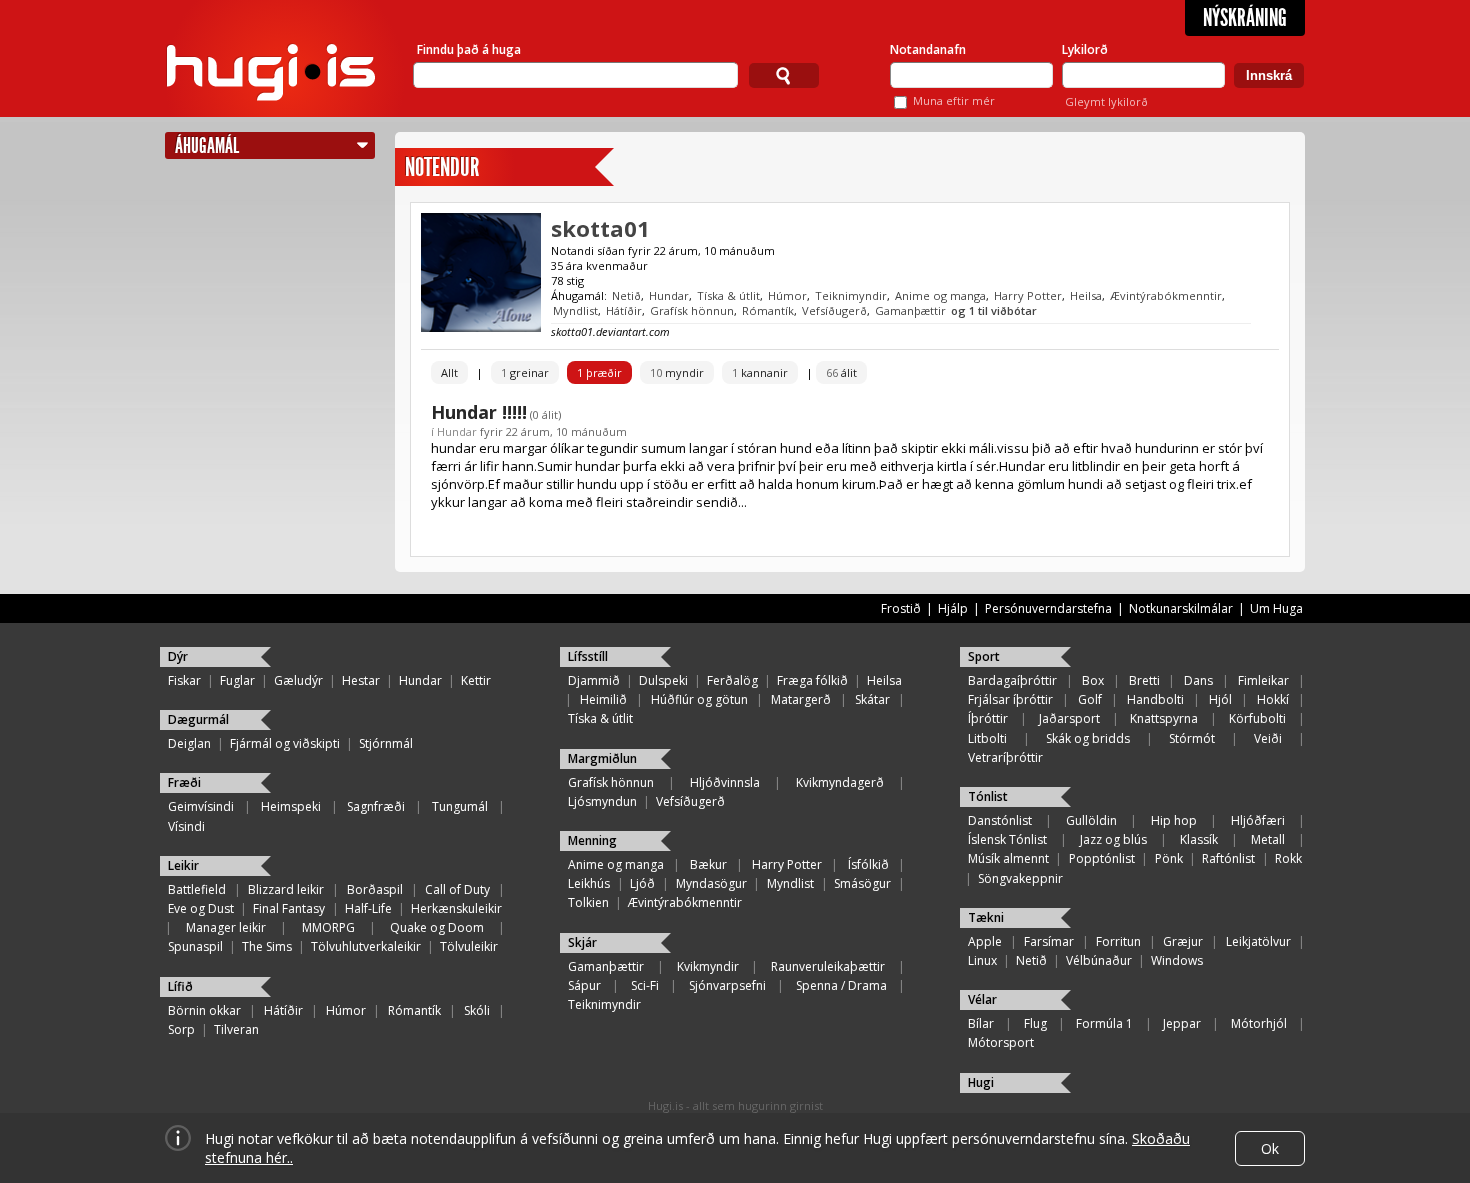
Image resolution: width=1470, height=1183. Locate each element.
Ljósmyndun (602, 801)
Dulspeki (663, 680)
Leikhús (589, 883)
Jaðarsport (1069, 718)
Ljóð (642, 883)
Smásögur (862, 883)
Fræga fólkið (812, 680)
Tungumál (460, 806)
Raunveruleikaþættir (828, 966)
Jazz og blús (1113, 839)
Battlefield (197, 889)
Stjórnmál (386, 743)
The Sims (267, 946)
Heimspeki (291, 806)
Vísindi (186, 826)
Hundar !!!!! (479, 412)
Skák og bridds (1088, 738)
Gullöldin (1091, 820)
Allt (449, 372)
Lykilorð (1085, 49)
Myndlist (575, 310)
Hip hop (1174, 820)
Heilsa (1086, 295)
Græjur (1183, 941)
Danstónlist (1000, 820)
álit (841, 372)
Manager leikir (226, 927)
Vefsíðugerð (834, 310)
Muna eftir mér (954, 100)
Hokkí (1273, 699)
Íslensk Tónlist (1007, 839)
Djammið (594, 680)
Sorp (181, 1029)
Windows (1177, 960)
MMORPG (328, 927)
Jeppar (1182, 1023)
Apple (985, 941)
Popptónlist (1102, 858)
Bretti (1144, 680)
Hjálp (953, 608)
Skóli (477, 1010)
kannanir (760, 372)
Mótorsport (1001, 1042)
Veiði (1268, 738)
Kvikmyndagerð (840, 782)
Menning (592, 840)
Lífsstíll (588, 656)
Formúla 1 (1104, 1023)
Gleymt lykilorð (1106, 101)
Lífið (180, 986)
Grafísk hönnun (692, 310)
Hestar (361, 680)
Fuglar (237, 680)
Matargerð (801, 699)
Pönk (1169, 858)
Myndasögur (711, 883)
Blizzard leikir (286, 889)
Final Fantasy (289, 908)
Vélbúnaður (1099, 960)
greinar (525, 372)
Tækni (986, 917)
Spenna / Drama (841, 985)
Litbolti (987, 738)
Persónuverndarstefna (1048, 608)
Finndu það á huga (469, 49)
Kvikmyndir (708, 966)
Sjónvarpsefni (727, 985)
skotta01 (600, 228)
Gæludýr (298, 680)
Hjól (1220, 699)
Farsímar (1049, 941)
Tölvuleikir (469, 946)
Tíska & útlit (728, 295)
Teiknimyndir (851, 295)
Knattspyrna (1164, 718)
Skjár (582, 942)
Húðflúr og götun (699, 699)
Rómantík (768, 310)
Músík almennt (1008, 858)
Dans (1198, 680)
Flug (1035, 1023)
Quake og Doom (437, 927)
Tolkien (588, 902)
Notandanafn (928, 49)
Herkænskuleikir (456, 908)
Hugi (981, 1082)
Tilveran (236, 1029)
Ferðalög (732, 680)
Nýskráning (1245, 18)
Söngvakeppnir (1020, 878)
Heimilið (603, 699)
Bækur (708, 864)
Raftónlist (1228, 858)
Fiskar (184, 680)
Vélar (982, 999)
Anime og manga (940, 295)
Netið (626, 295)
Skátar (872, 699)
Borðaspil (375, 889)
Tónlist (988, 796)
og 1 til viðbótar (994, 310)
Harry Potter (1028, 295)
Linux (982, 960)
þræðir (599, 372)
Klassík (1199, 839)
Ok (1270, 1148)
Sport (984, 656)
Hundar (669, 295)
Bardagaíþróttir (1012, 680)
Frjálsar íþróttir (1010, 699)
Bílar (981, 1023)
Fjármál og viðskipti (285, 743)
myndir (677, 372)
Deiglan (189, 743)
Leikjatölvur (1258, 941)
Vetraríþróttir (1005, 757)
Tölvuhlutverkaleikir (366, 946)
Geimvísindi (201, 806)
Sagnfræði (376, 806)
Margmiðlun (602, 758)
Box (1093, 680)
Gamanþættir (910, 310)
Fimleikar (1263, 680)
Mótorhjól (1259, 1023)
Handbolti (1155, 699)
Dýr (178, 656)
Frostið (901, 608)
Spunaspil (195, 946)
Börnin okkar (204, 1010)
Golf (1090, 699)
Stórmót (1192, 738)
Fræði (184, 782)
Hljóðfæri (1258, 820)
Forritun (1118, 941)
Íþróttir (988, 718)
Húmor (787, 295)
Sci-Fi (645, 985)
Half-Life (368, 908)
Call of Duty (457, 889)
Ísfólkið (868, 864)
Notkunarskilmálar (1181, 608)
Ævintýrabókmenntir (1166, 295)
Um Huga (1276, 608)
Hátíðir (624, 310)
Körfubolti (1257, 718)
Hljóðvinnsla (725, 782)
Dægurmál (198, 719)
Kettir (476, 680)
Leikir (183, 865)
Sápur (584, 985)
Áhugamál (207, 145)
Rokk (1288, 858)
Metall (1268, 839)
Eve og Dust (201, 908)
